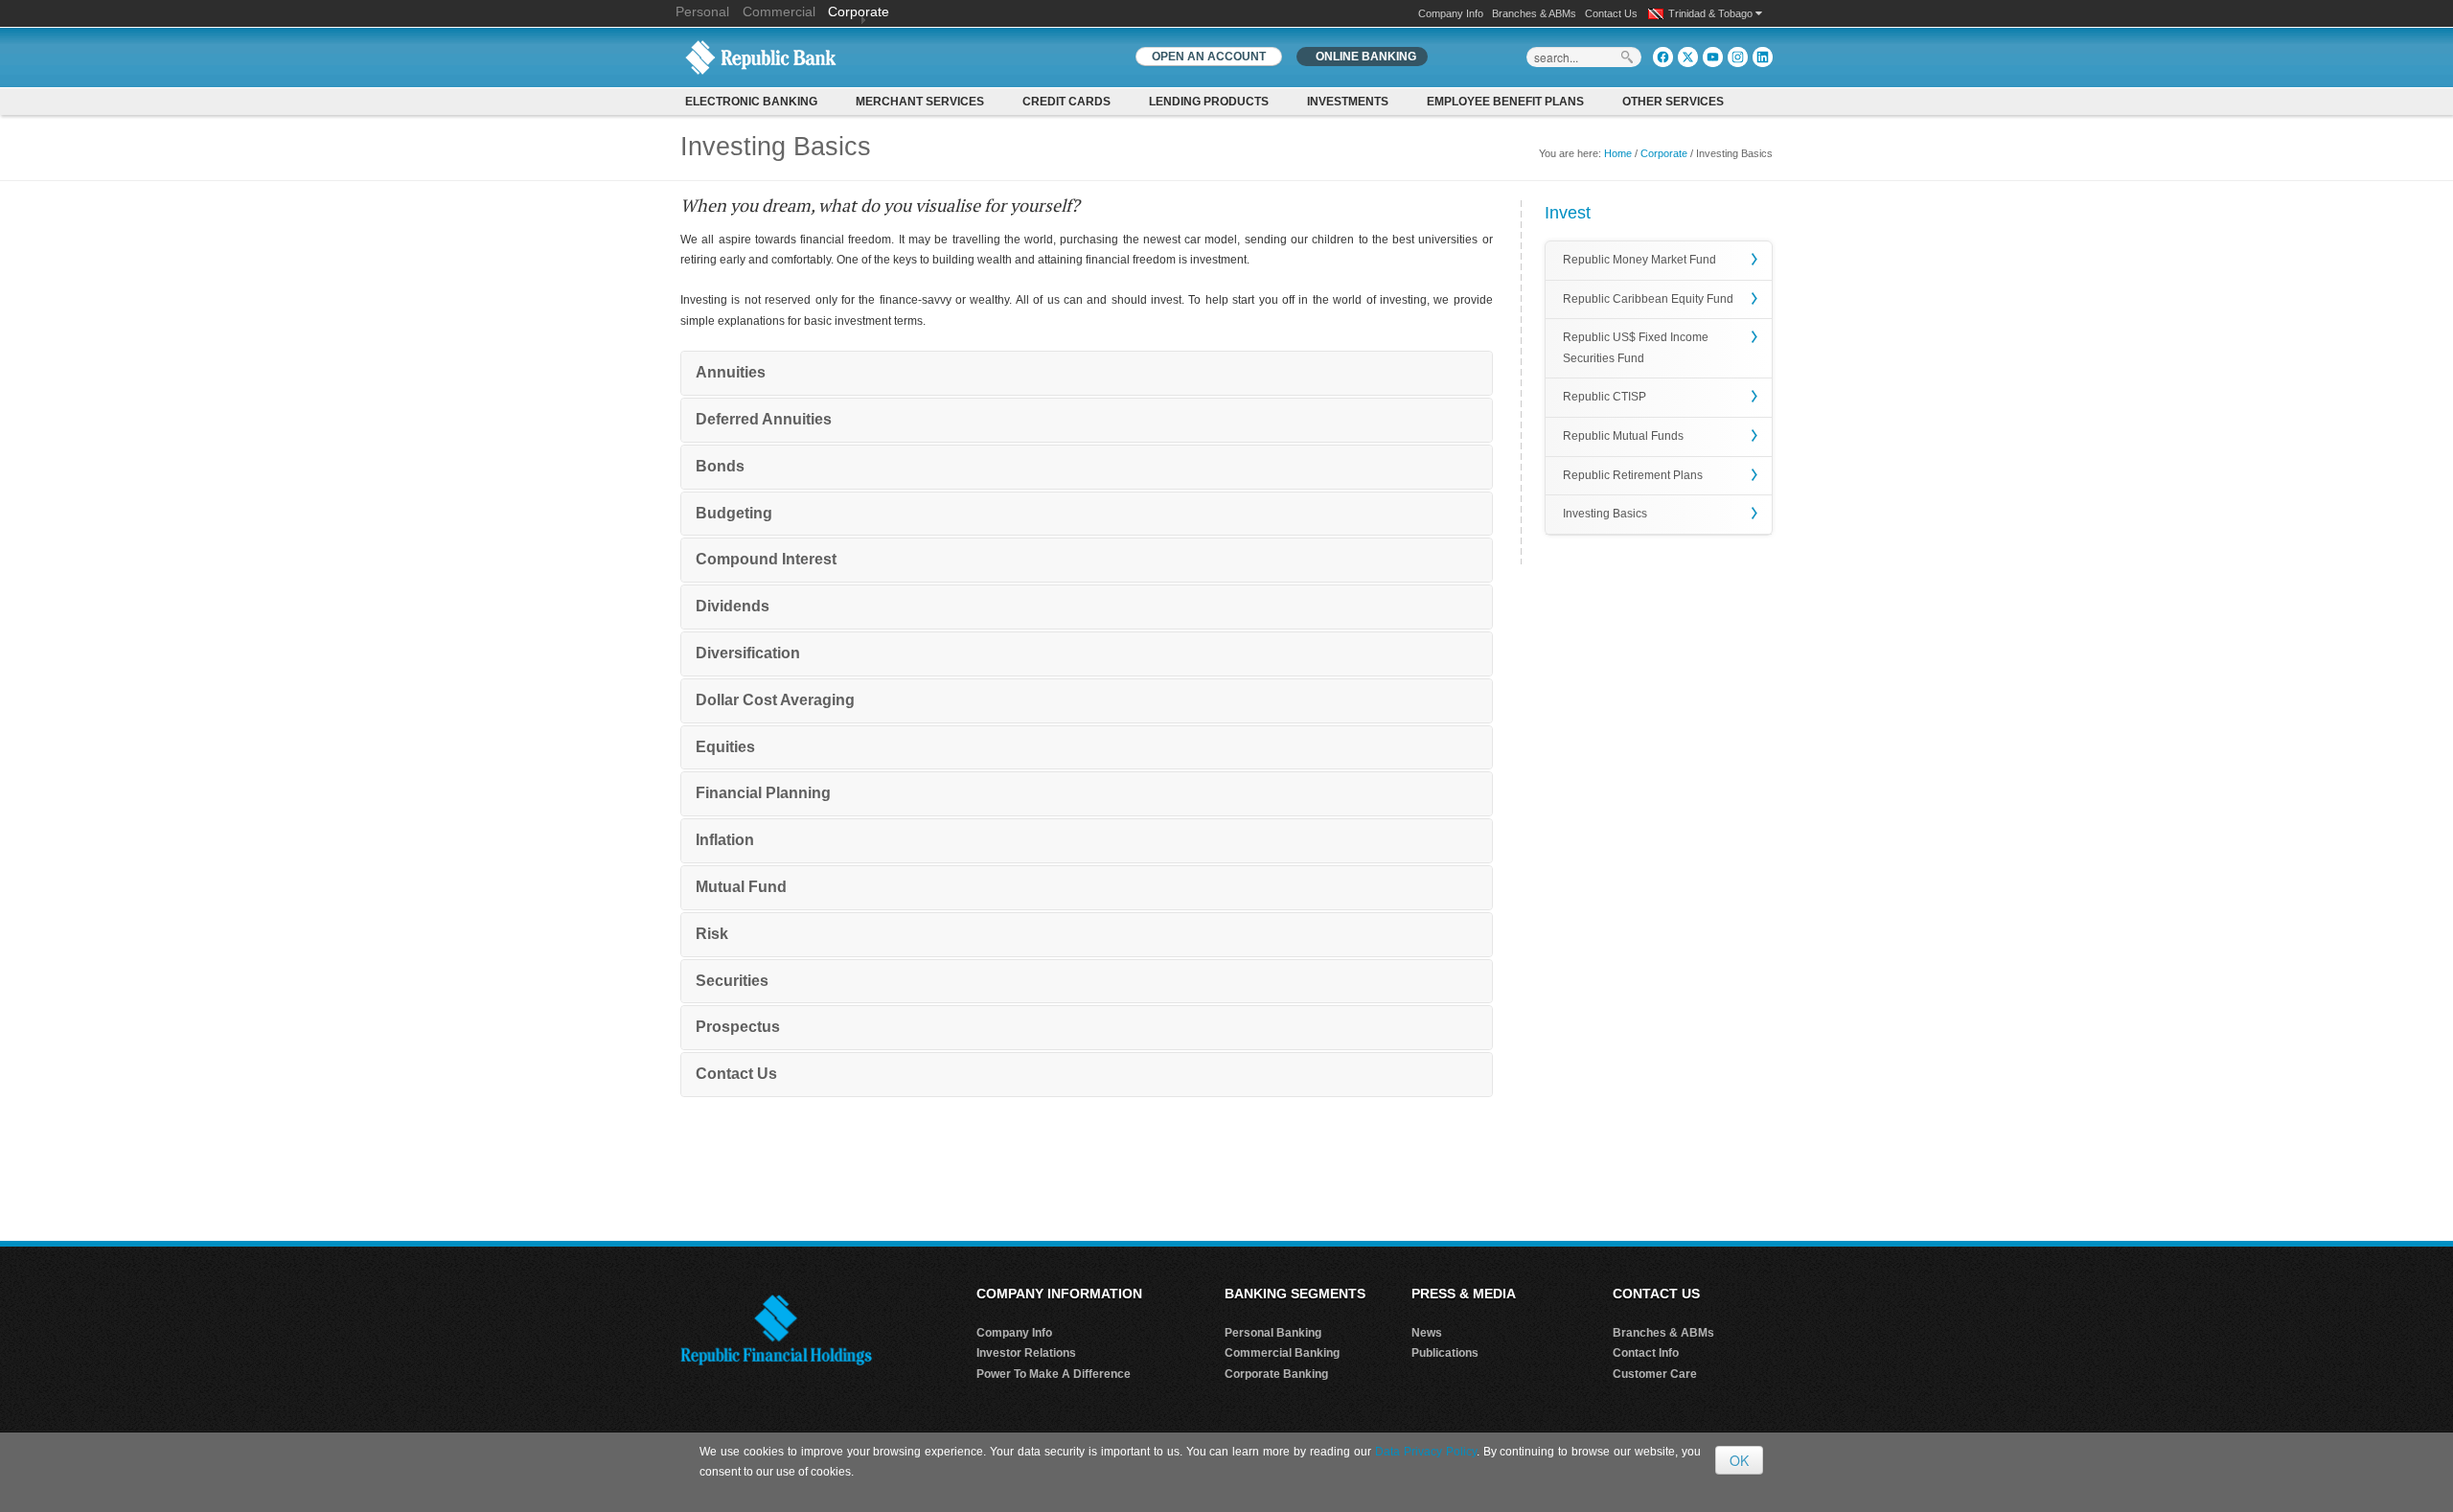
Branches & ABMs (1534, 13)
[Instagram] (1738, 57)
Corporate (859, 11)
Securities (732, 981)
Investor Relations (1026, 1353)
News (1427, 1333)
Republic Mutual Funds (1623, 436)
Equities (725, 747)
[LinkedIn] (1763, 57)
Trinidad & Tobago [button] (1712, 13)
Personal (704, 11)
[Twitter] (1688, 57)
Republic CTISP (1605, 397)
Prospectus (738, 1027)
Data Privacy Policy (1426, 1452)
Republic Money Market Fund (1639, 260)
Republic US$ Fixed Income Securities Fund (1636, 348)
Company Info (1451, 13)
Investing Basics (1605, 514)
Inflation (725, 840)
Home (1618, 153)
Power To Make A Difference (1054, 1374)
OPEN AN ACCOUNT (1209, 57)
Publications (1445, 1353)
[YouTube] (1713, 57)
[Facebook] (1663, 57)
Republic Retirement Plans (1633, 475)
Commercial (779, 11)
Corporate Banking (1276, 1374)
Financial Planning (763, 793)
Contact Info (1646, 1353)
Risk (712, 934)
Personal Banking (1273, 1333)
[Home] (761, 57)
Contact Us (1611, 13)
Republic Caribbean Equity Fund (1648, 299)
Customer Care (1655, 1374)
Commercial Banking (1282, 1353)
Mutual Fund (741, 887)
